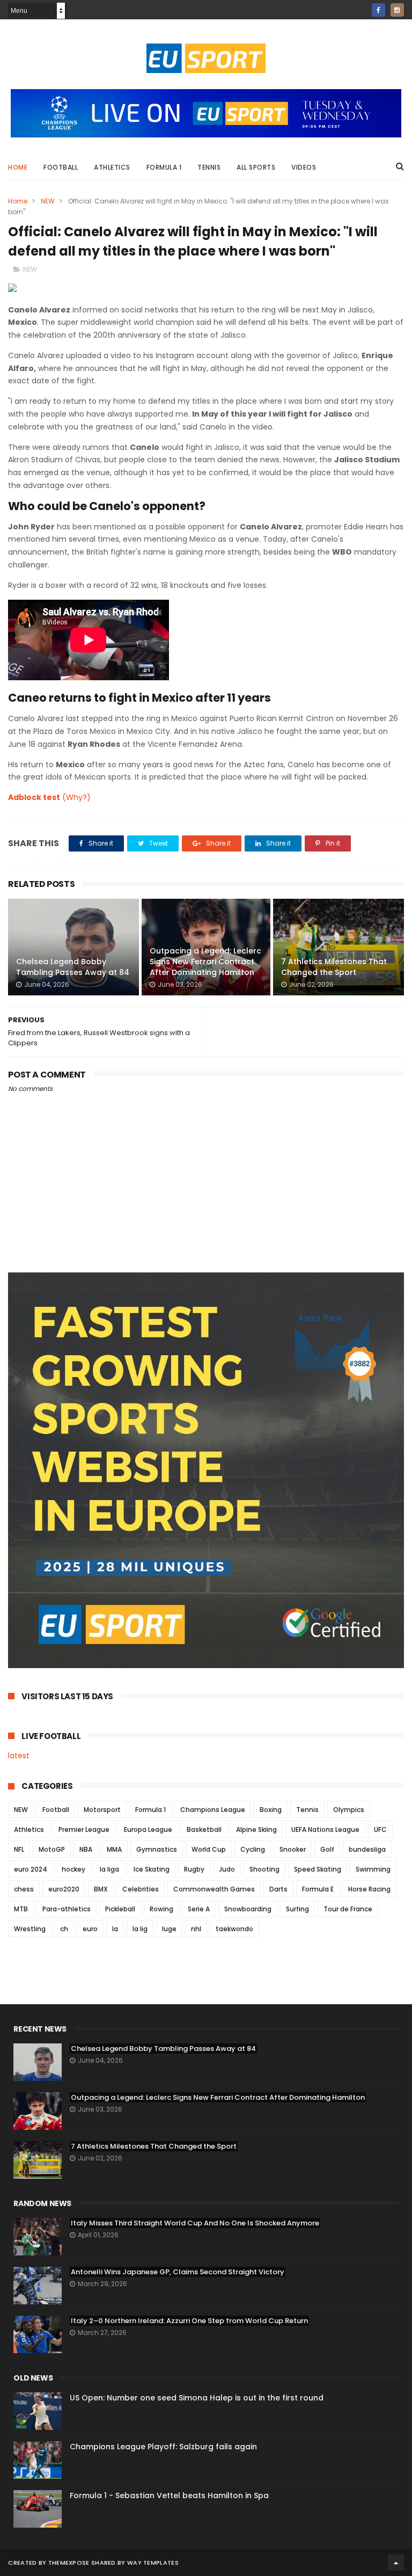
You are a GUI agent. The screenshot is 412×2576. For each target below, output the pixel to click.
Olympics (349, 1810)
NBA (86, 1849)
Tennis (209, 167)
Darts (278, 1889)
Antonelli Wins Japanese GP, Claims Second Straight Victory (178, 2272)
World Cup (209, 1849)
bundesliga (367, 1849)
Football (61, 167)
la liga (109, 1869)
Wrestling (30, 1929)
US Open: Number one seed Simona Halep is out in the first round (197, 2398)
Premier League (84, 1829)
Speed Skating (318, 1869)
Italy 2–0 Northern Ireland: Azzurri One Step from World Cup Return (189, 2321)
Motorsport (102, 1810)
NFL (19, 1849)
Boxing (271, 1810)
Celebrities (141, 1889)
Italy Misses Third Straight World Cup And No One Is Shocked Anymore (195, 2223)
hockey (73, 1869)
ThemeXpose (69, 2563)
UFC (380, 1829)
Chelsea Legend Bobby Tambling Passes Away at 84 (73, 967)
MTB (21, 1909)
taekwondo (234, 1929)
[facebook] (378, 10)
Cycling (253, 1849)
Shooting (264, 1869)
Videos (304, 167)
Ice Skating (152, 1869)
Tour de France (348, 1909)
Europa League (148, 1829)
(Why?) (76, 797)
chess (24, 1889)
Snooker (293, 1849)
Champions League (213, 1810)
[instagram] (397, 10)
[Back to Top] (396, 2563)
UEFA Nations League (325, 1829)
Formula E (318, 1889)
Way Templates (153, 2563)
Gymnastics (157, 1849)
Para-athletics (67, 1909)
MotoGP (52, 1849)
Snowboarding (248, 1909)
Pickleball (120, 1909)
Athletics (112, 167)
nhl (196, 1929)
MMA (114, 1849)
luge (169, 1929)
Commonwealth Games (214, 1889)
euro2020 (64, 1889)
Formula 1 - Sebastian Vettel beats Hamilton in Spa (169, 2495)
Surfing (297, 1909)
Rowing (161, 1909)
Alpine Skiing (256, 1829)
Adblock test (34, 797)
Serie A (199, 1909)
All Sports (256, 167)
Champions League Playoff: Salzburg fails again (163, 2447)
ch (64, 1929)
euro (90, 1929)
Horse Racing (369, 1889)
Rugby (194, 1869)
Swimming (373, 1869)
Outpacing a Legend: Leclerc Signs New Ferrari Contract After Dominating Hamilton (205, 961)
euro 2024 (31, 1869)
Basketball (204, 1829)
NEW (48, 201)
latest (19, 1756)
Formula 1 (164, 167)
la (115, 1929)
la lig (140, 1929)
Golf (327, 1849)
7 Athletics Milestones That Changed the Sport (334, 967)
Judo (227, 1869)
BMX (101, 1889)
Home (18, 167)
